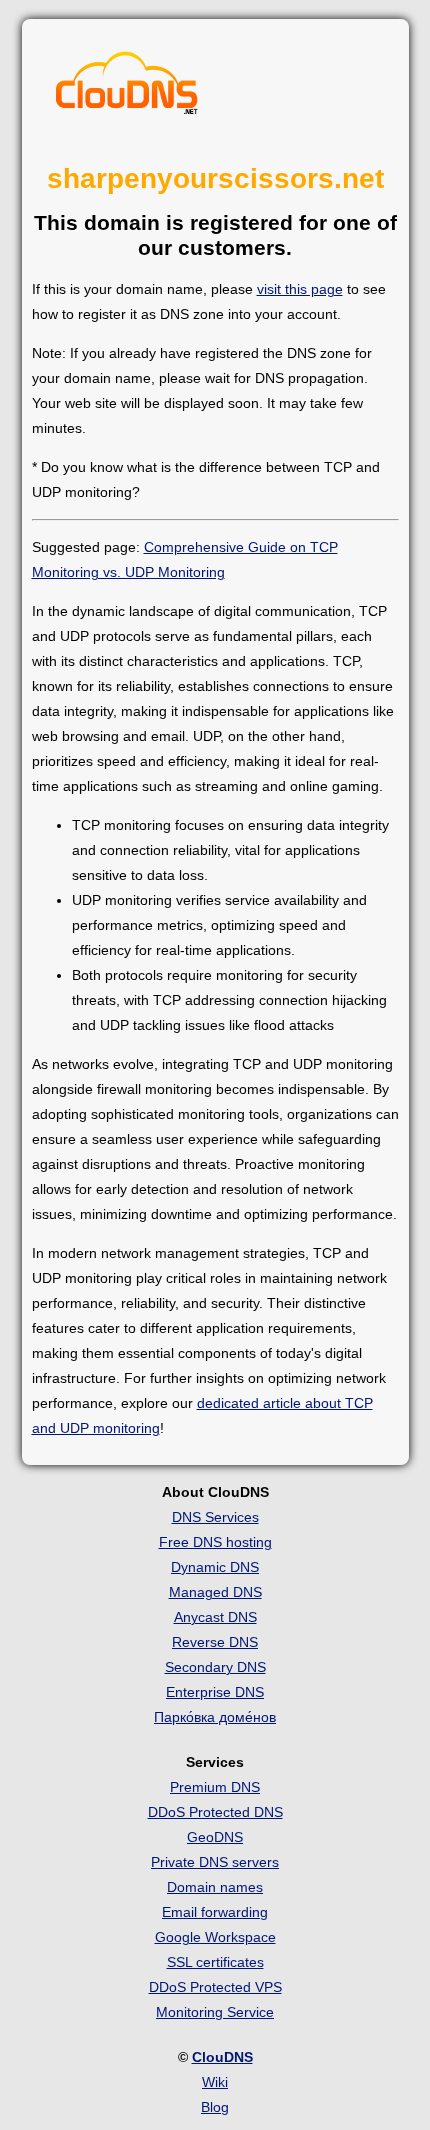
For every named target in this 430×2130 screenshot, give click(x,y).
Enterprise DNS (215, 1692)
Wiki (215, 2082)
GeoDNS (215, 1837)
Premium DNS (215, 1787)
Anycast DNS (215, 1617)
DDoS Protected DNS (215, 1812)
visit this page (300, 289)
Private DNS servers (215, 1862)
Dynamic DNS (215, 1567)
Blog (215, 2107)
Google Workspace (215, 1937)
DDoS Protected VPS (215, 1987)
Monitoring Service (215, 2012)
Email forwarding (215, 1912)
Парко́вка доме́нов (215, 1717)
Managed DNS (215, 1592)
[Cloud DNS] (127, 88)
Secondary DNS (215, 1667)
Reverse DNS (215, 1642)
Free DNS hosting (215, 1542)
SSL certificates (215, 1962)
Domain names (215, 1887)
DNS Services (215, 1517)
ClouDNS (222, 2057)
